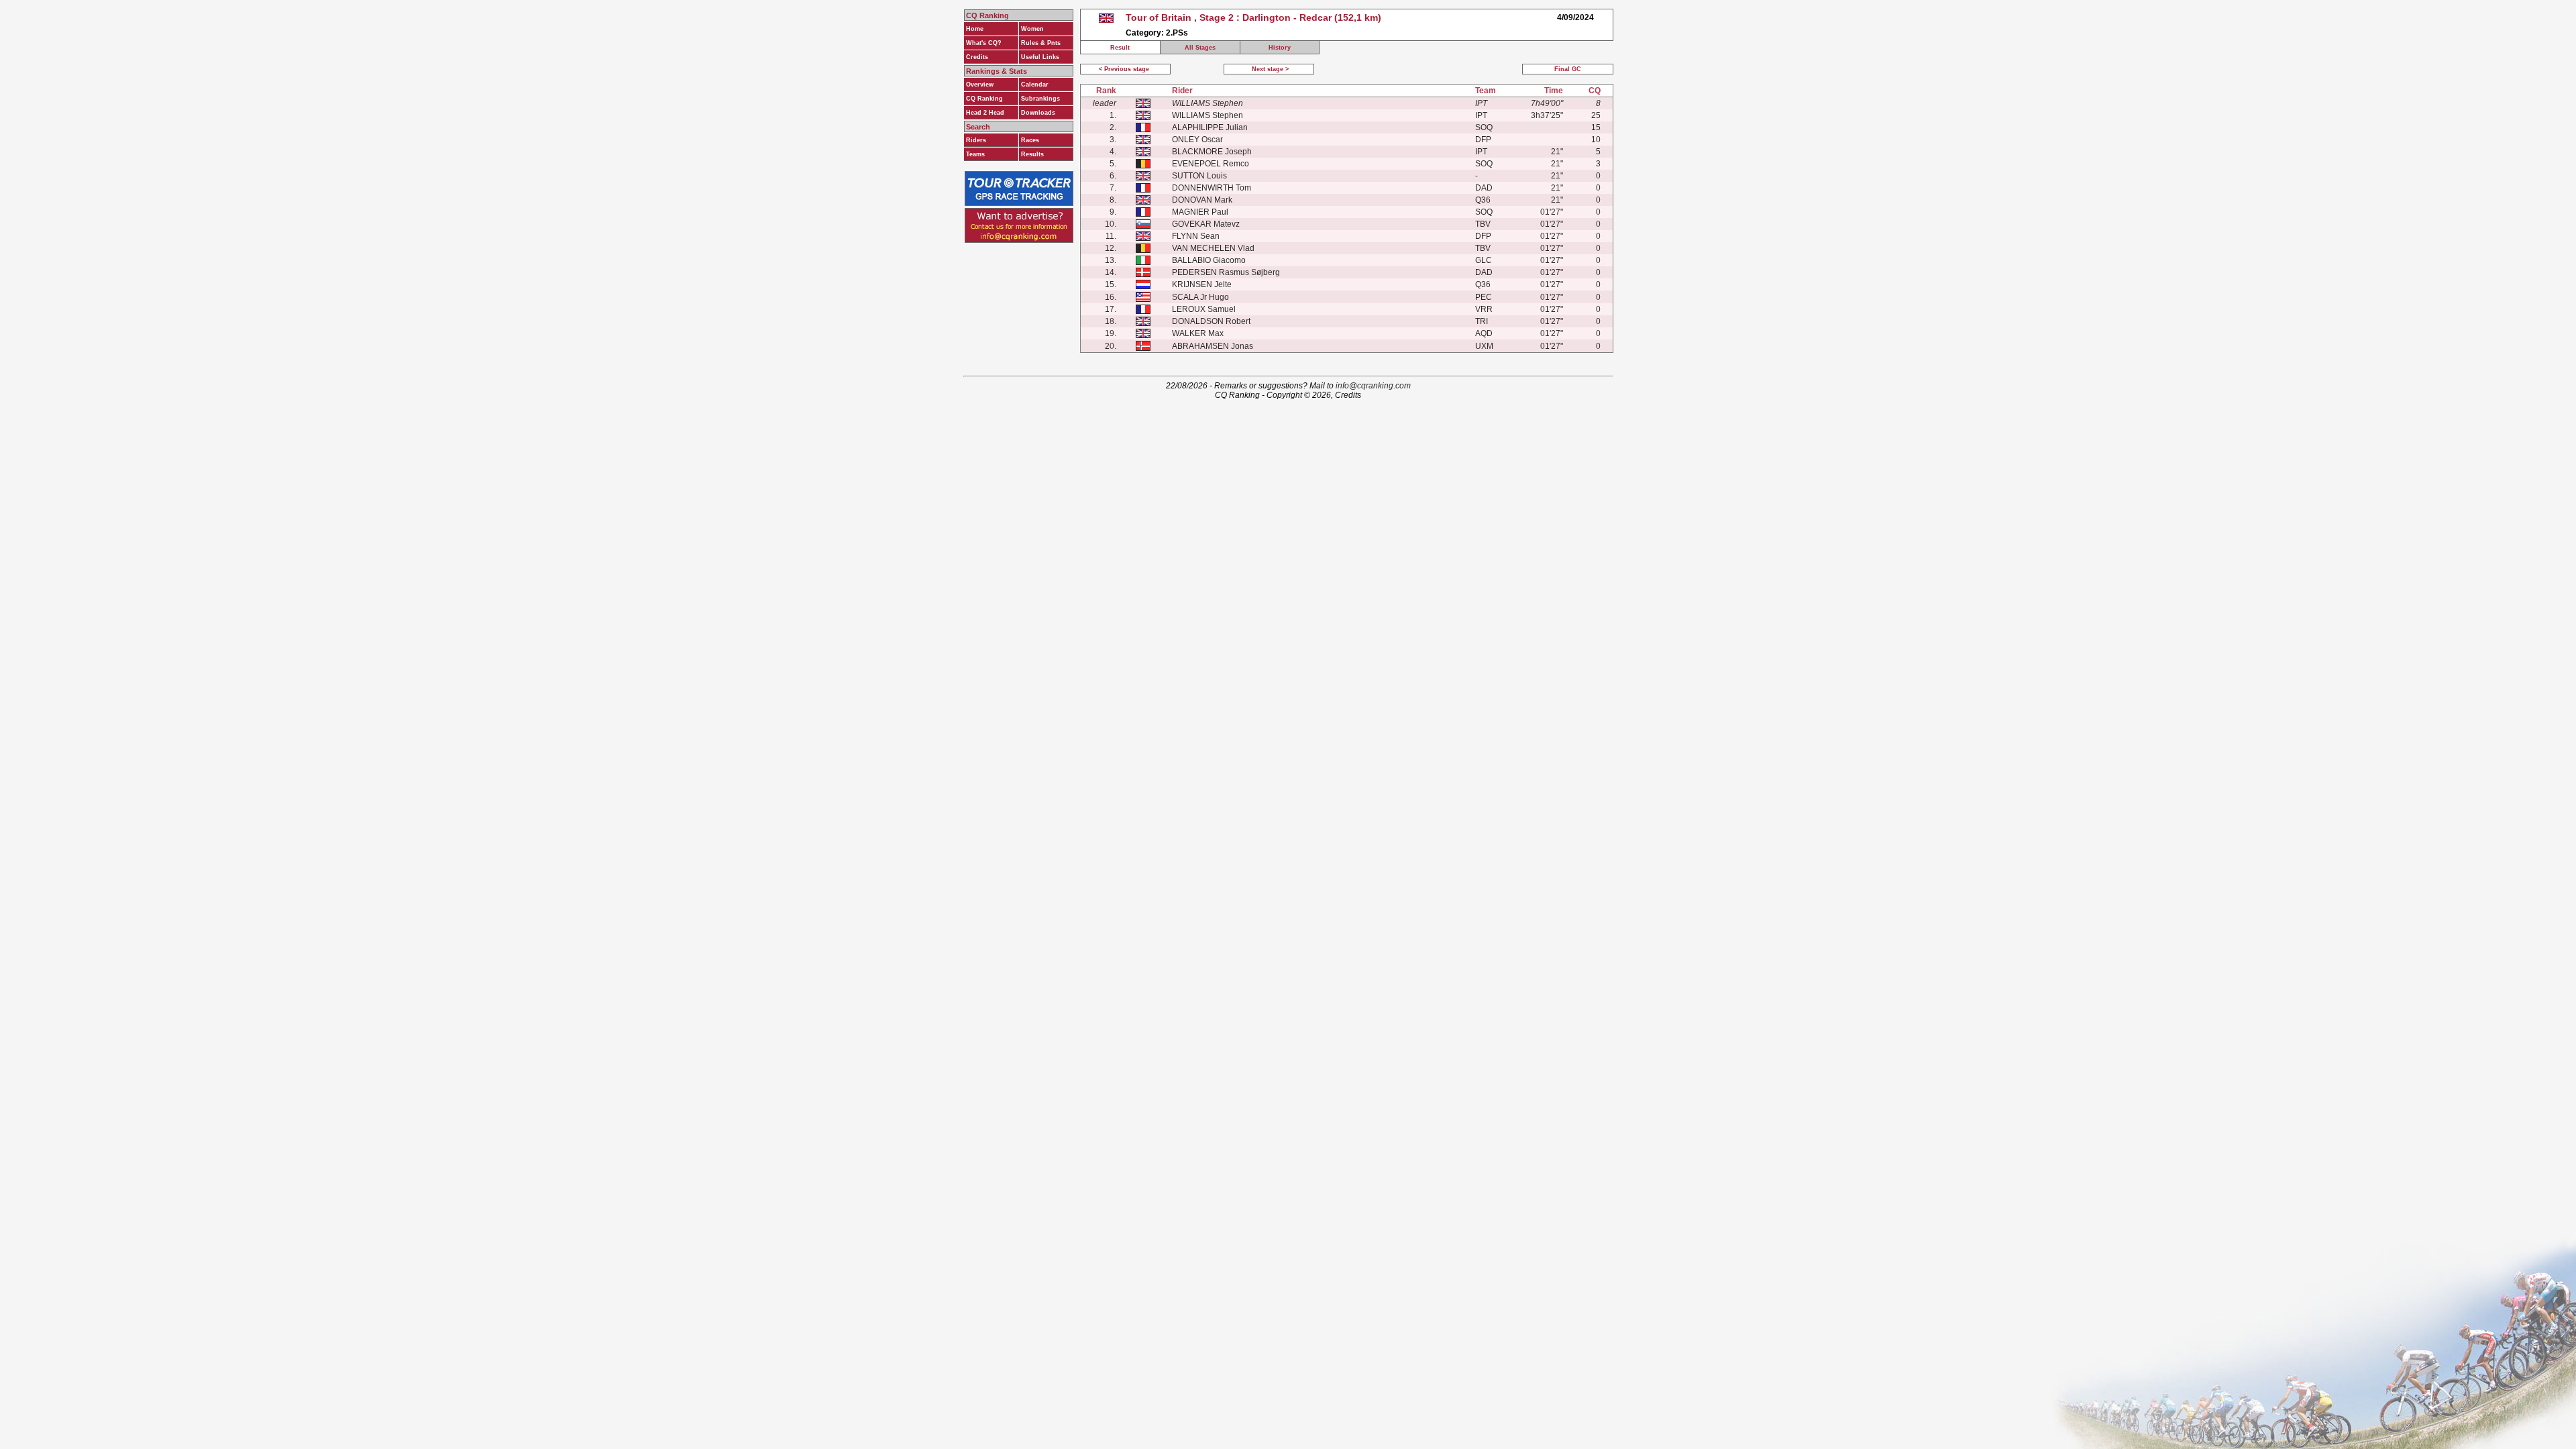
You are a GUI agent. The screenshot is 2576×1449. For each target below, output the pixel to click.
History (1280, 48)
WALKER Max (1198, 333)
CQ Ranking (984, 99)
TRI (1482, 321)
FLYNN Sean (1196, 236)
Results (1032, 154)
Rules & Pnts (1041, 43)
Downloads (1038, 113)
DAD (1484, 188)
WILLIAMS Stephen (1207, 115)
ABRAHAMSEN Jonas (1213, 346)
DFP (1483, 140)
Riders (976, 140)
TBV (1483, 224)
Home (975, 29)
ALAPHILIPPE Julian (1210, 127)
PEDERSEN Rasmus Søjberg (1226, 272)
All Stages (1200, 48)
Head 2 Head (985, 113)
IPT (1481, 115)
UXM (1484, 346)
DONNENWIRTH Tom (1212, 188)
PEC (1484, 297)
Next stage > (1269, 69)
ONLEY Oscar (1197, 140)
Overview (980, 85)
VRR (1484, 309)
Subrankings (1040, 99)
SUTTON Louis (1199, 176)
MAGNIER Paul (1200, 212)
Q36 (1483, 200)
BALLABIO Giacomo (1209, 260)
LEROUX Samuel (1204, 309)
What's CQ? (984, 43)
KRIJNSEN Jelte (1202, 284)
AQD (1484, 333)
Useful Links (1040, 57)
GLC (1484, 260)
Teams (975, 154)
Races (1030, 140)
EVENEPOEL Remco (1211, 164)
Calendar (1035, 85)
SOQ (1484, 127)
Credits (977, 57)
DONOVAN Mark (1202, 200)
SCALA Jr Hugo (1200, 297)
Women (1032, 29)
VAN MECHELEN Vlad (1213, 248)
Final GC (1568, 69)
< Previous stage (1125, 69)
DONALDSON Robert (1211, 321)
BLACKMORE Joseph (1212, 152)
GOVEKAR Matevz (1206, 224)
